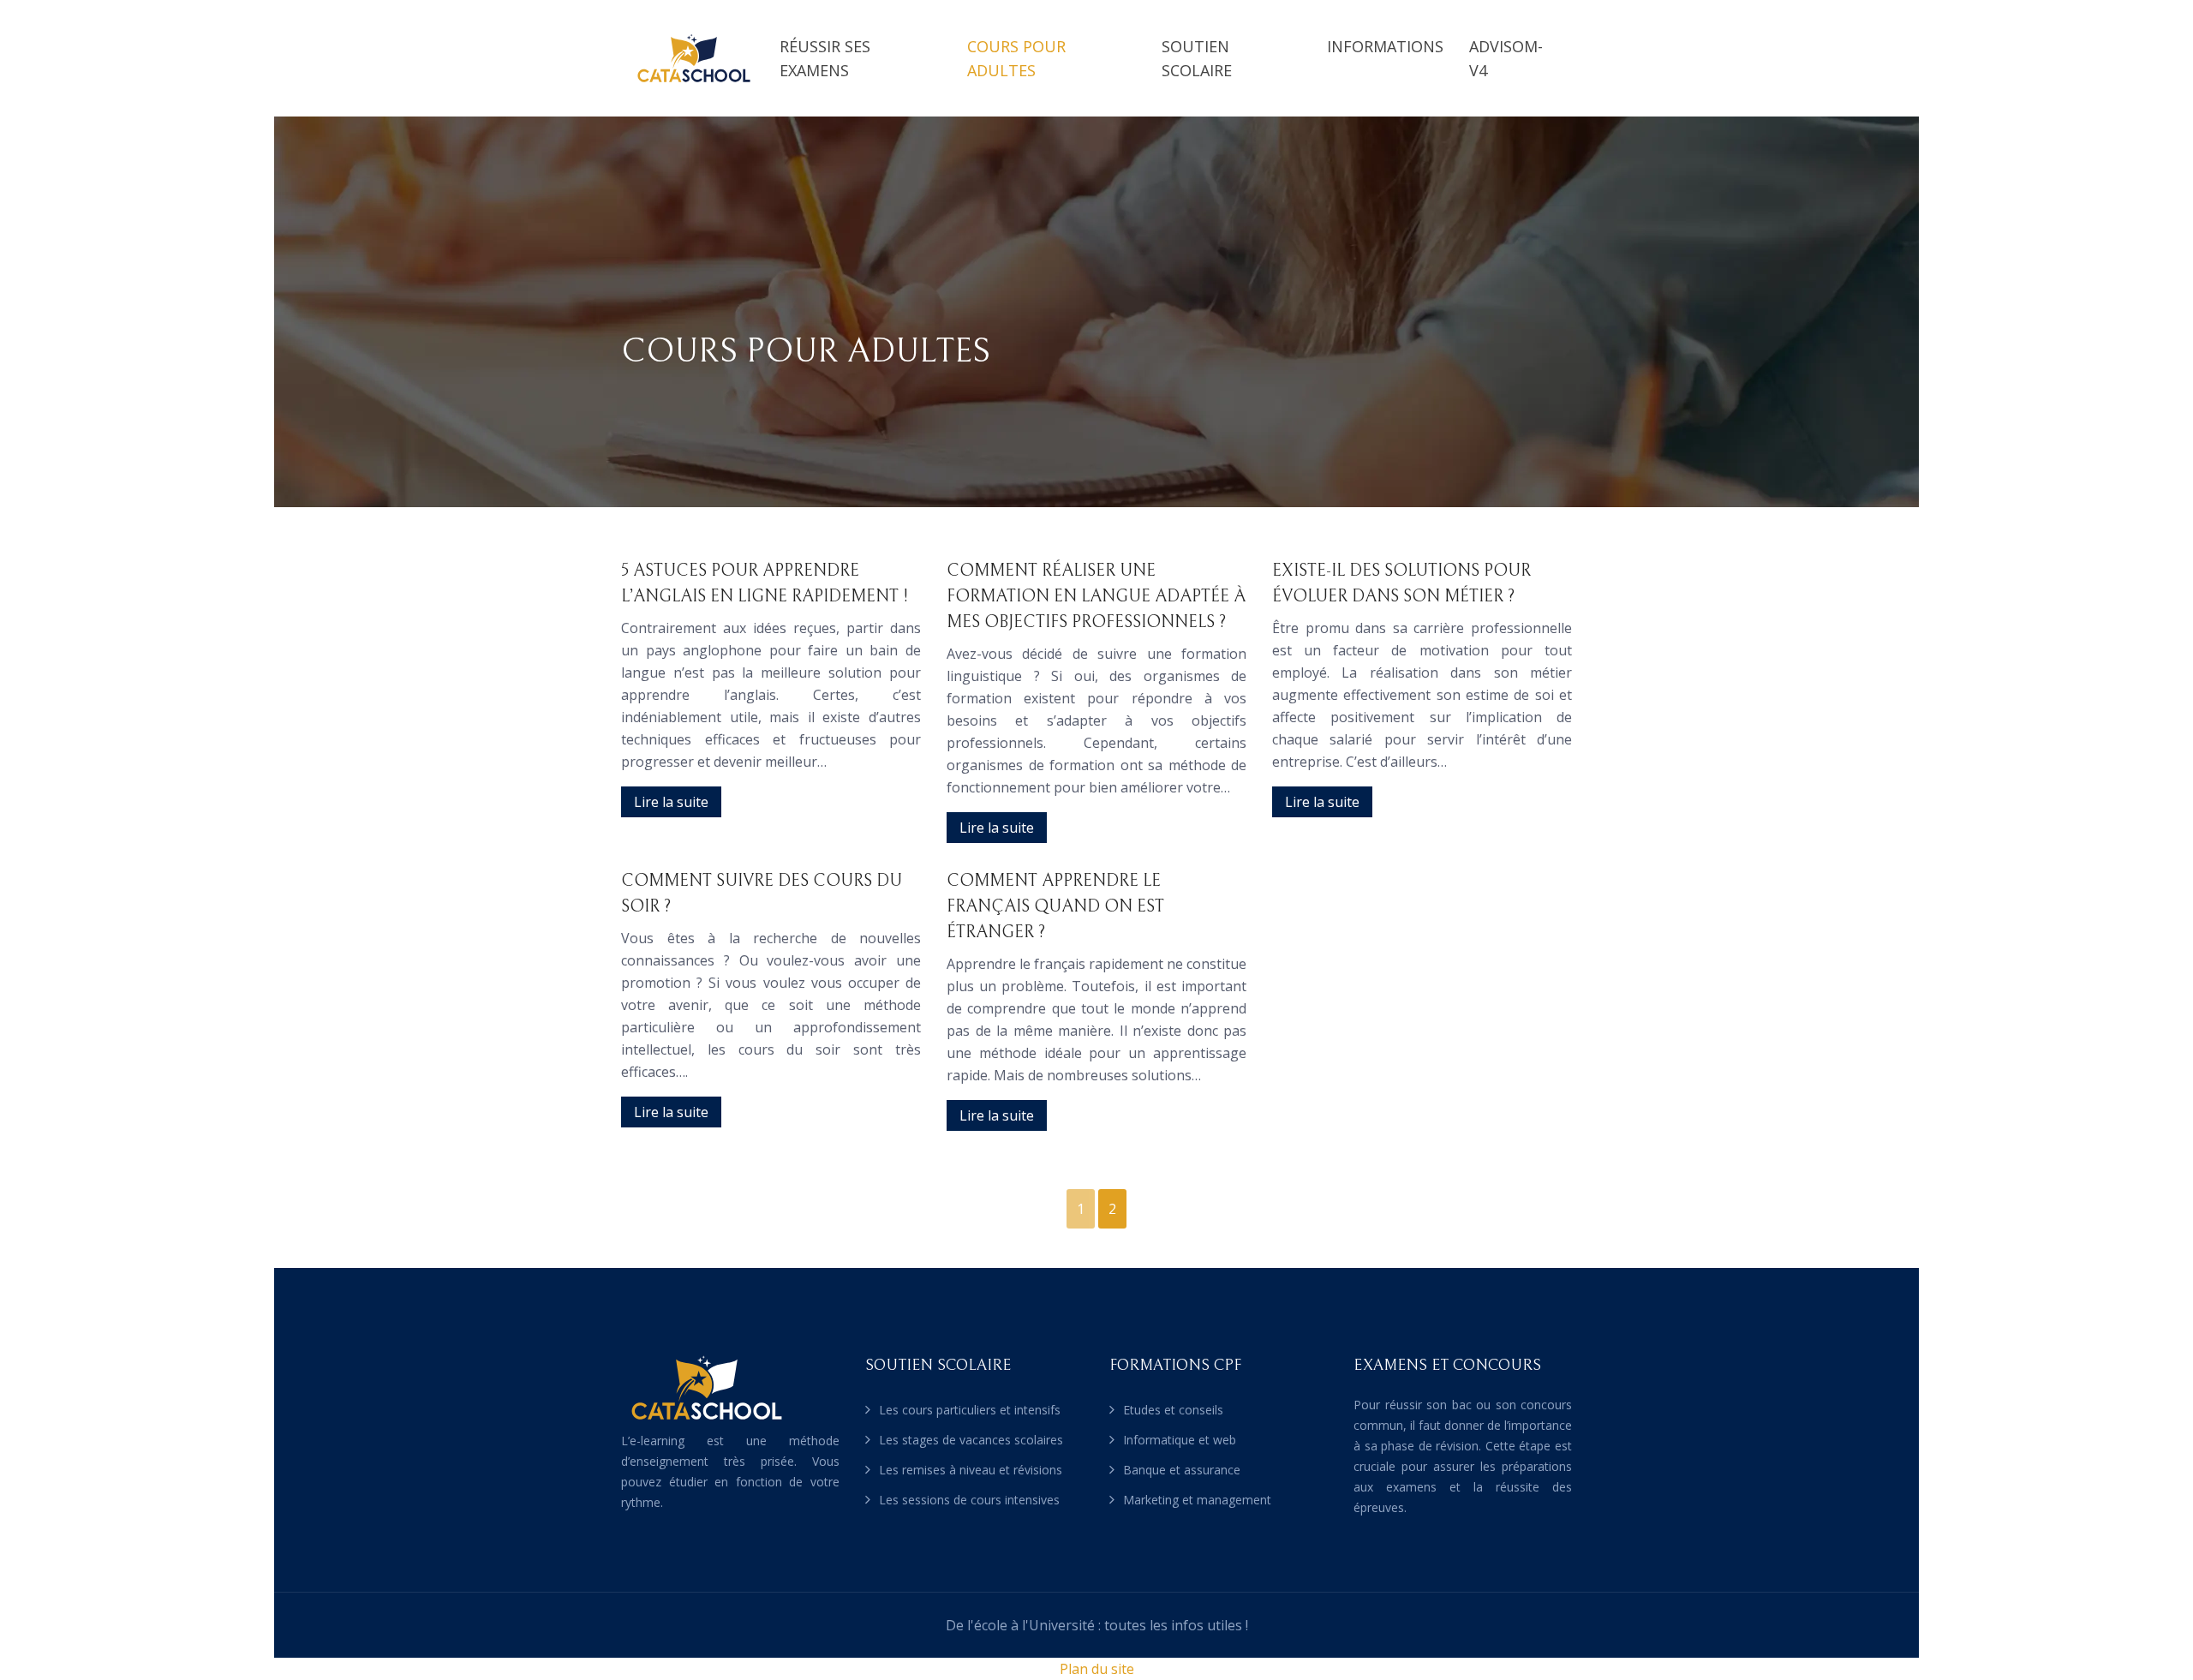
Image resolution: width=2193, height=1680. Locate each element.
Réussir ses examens (825, 58)
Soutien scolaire (1197, 58)
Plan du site (1097, 1669)
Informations (1385, 46)
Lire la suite (671, 802)
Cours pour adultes (1016, 58)
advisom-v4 (1506, 58)
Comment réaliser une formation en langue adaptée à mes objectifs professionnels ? (1096, 597)
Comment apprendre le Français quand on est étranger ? (1055, 907)
